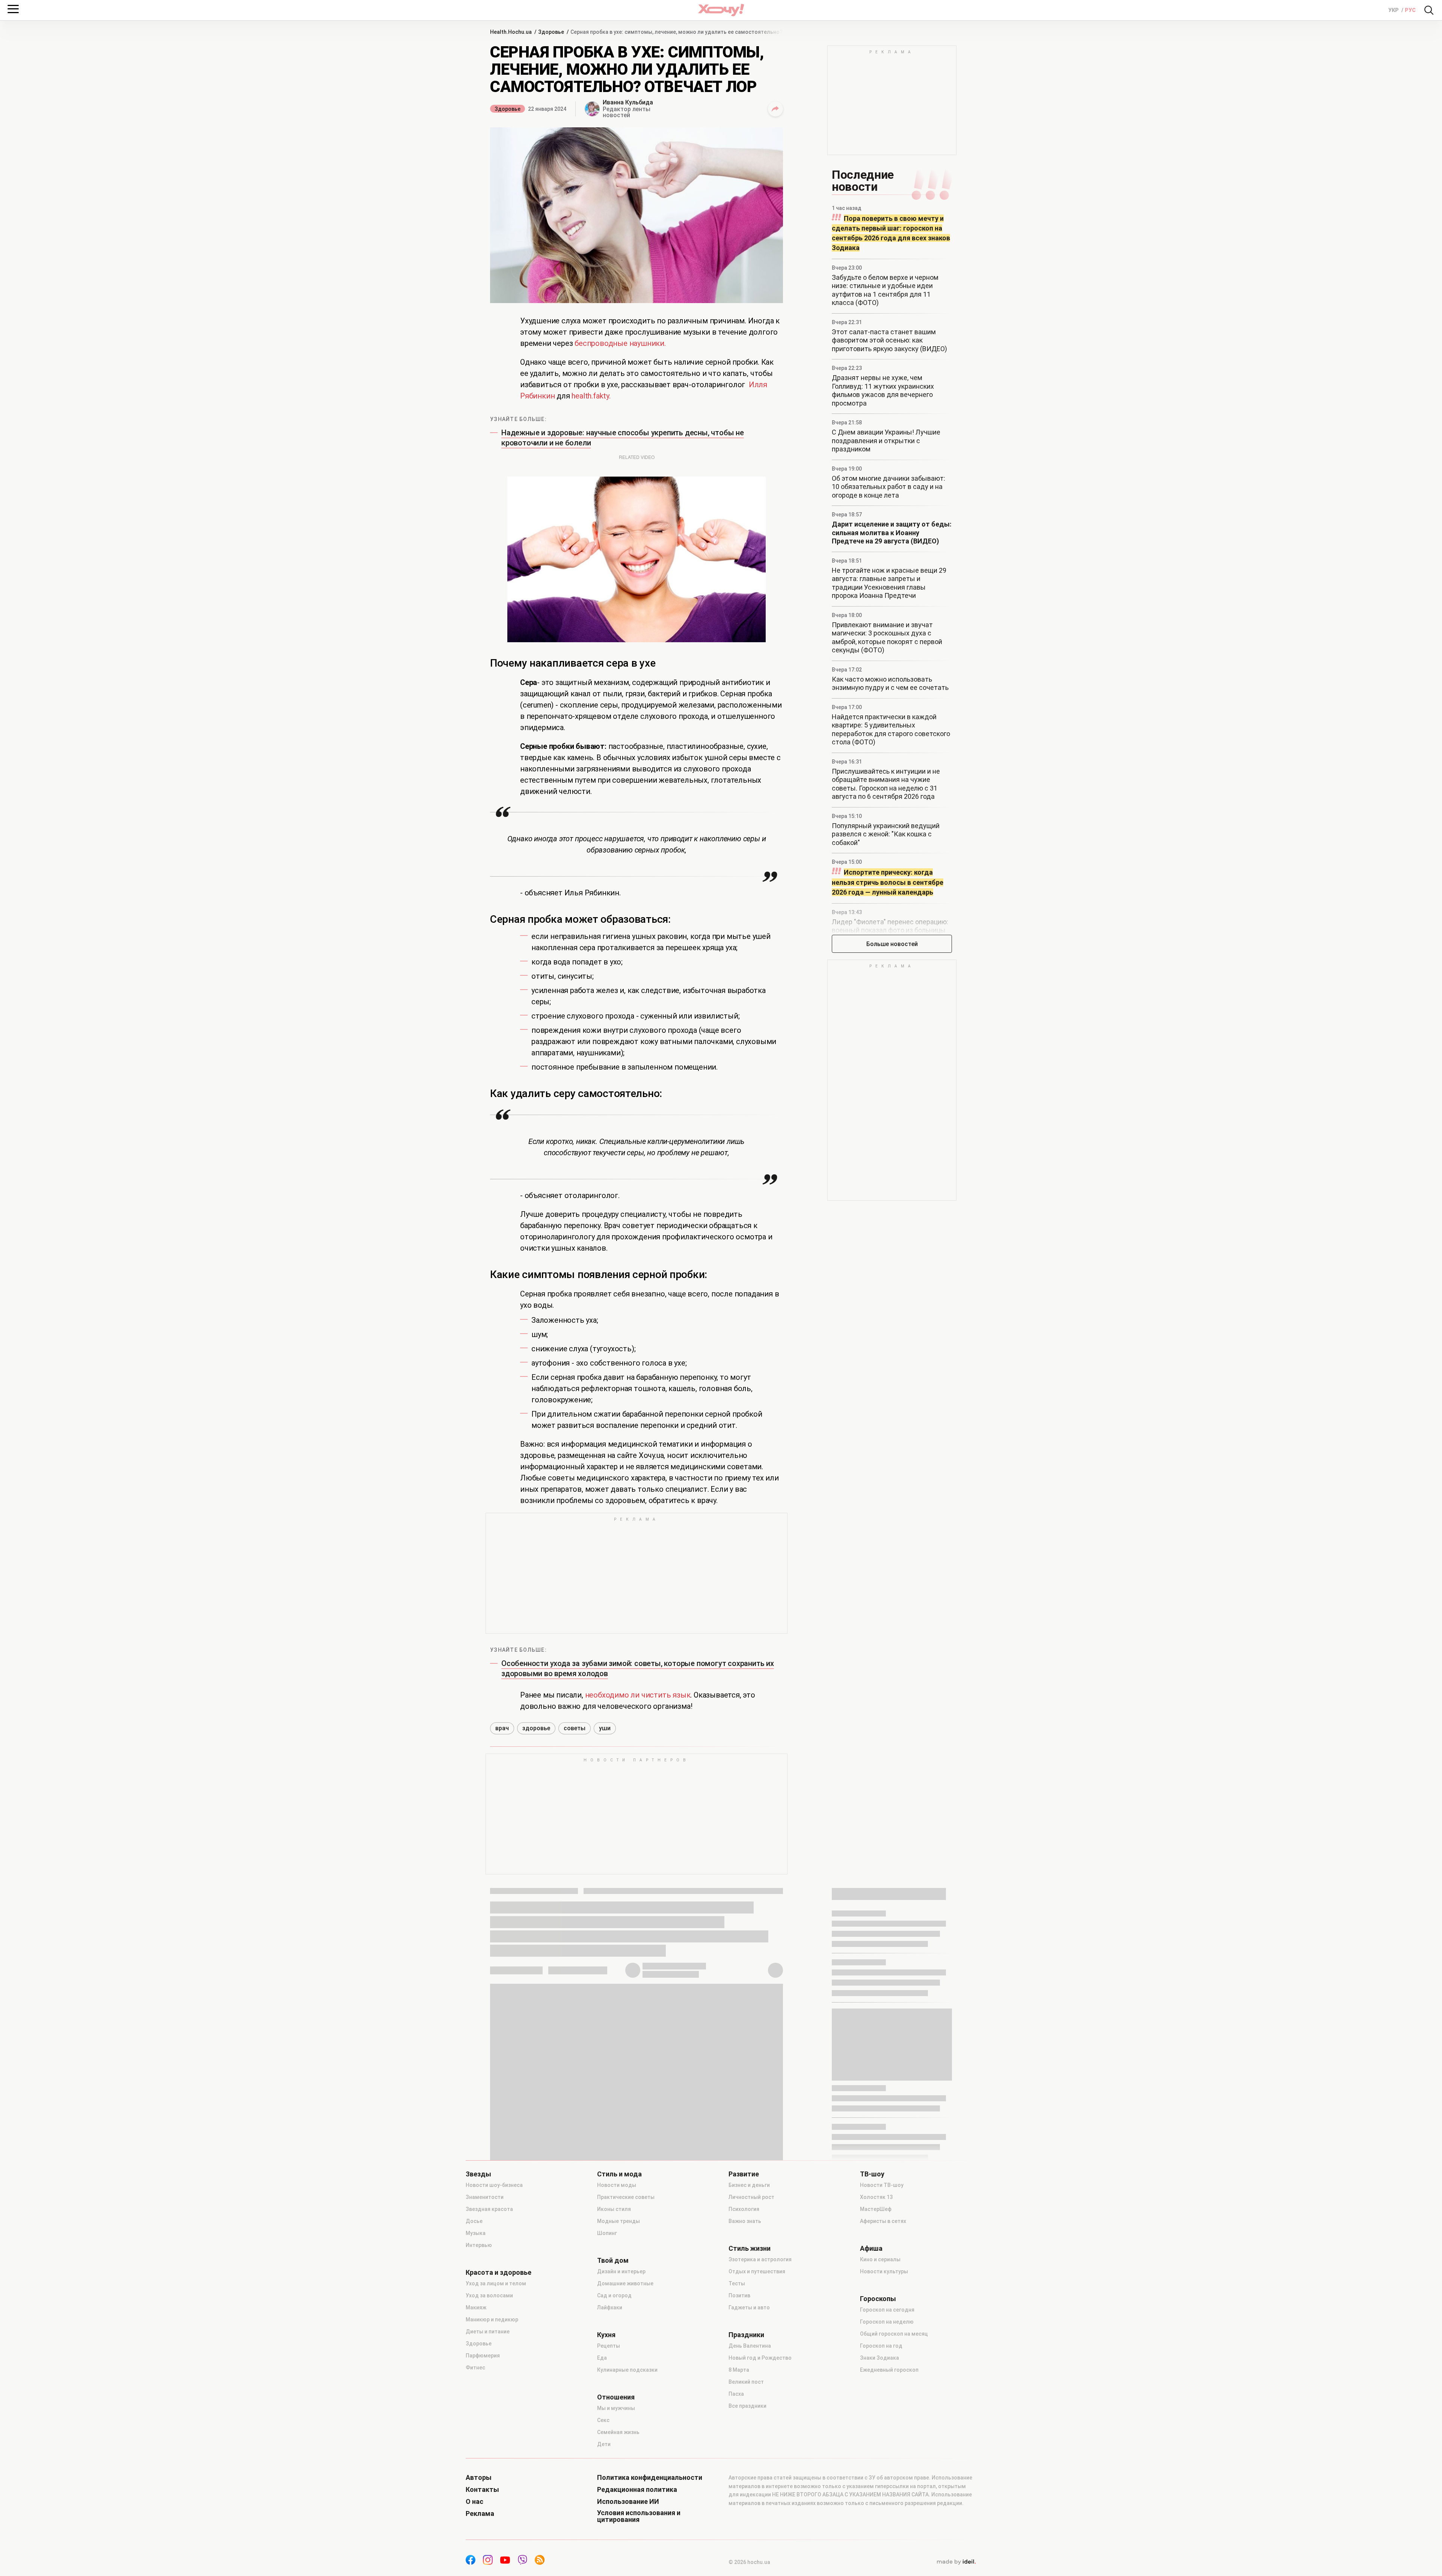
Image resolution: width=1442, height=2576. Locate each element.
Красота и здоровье (499, 2437)
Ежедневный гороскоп (889, 2535)
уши (605, 1893)
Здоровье (508, 109)
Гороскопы (878, 2464)
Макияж (476, 2472)
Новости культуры (884, 2436)
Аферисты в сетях (883, 2386)
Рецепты (609, 2511)
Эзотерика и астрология (760, 2424)
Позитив (739, 2460)
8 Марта (739, 2535)
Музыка (476, 2398)
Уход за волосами (489, 2460)
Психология (744, 2374)
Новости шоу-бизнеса (494, 2350)
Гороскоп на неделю (887, 2487)
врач (502, 1893)
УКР (1394, 10)
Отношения (616, 2562)
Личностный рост (751, 2362)
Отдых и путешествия (757, 2436)
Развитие (744, 2339)
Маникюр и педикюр (492, 2484)
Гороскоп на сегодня (887, 2475)
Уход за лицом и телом (496, 2448)
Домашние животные (625, 2448)
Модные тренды (618, 2386)
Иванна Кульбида (628, 102)
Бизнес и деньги (749, 2350)
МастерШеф (876, 2374)
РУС (1410, 10)
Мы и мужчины (616, 2573)
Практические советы (626, 2362)
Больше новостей (892, 944)
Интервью (479, 2410)
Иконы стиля (614, 2374)
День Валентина (750, 2511)
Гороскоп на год (881, 2511)
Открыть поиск (1429, 10)
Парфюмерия (483, 2520)
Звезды (478, 2339)
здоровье (536, 1893)
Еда (602, 2523)
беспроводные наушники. (620, 343)
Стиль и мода (619, 2339)
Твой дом (613, 2425)
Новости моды (617, 2350)
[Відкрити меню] (13, 9)
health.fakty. (591, 396)
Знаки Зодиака (879, 2523)
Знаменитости (485, 2362)
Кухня (606, 2500)
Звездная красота (489, 2374)
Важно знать (745, 2386)
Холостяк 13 (876, 2362)
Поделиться (775, 109)
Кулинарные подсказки (627, 2535)
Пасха (736, 2559)
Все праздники (747, 2571)
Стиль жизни (750, 2413)
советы (575, 1893)
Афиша (871, 2413)
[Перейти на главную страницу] (721, 10)
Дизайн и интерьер (621, 2436)
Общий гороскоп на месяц (894, 2499)
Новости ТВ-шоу (882, 2350)
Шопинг (607, 2398)
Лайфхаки (610, 2472)
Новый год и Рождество (760, 2523)
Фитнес (475, 2532)
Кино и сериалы (880, 2424)
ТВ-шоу (872, 2339)
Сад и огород (614, 2460)
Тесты (737, 2448)
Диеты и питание (488, 2496)
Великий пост (746, 2547)
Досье (474, 2386)
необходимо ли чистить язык (638, 1860)
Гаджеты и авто (749, 2472)
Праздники (746, 2500)
